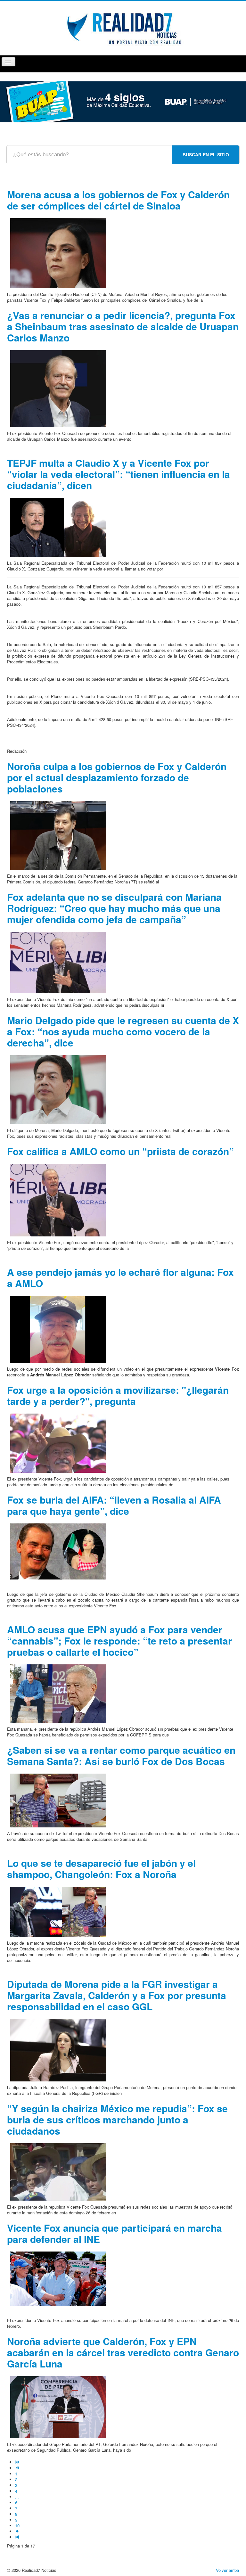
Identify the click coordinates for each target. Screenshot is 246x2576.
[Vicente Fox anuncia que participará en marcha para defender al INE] (58, 2278)
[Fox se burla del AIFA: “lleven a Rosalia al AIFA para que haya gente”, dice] (58, 1551)
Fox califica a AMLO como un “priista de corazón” (120, 1151)
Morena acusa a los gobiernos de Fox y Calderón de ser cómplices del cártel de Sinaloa (118, 200)
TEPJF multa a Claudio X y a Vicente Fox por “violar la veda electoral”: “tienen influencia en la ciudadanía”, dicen (119, 474)
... (17, 2497)
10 (17, 2526)
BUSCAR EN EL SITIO (206, 155)
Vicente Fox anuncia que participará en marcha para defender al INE (115, 2233)
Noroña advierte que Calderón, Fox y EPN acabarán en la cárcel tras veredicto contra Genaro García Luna (123, 2352)
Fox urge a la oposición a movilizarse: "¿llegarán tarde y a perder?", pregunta (118, 1395)
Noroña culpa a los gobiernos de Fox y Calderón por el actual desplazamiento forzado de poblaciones (117, 777)
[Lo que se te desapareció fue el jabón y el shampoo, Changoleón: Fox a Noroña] (58, 1911)
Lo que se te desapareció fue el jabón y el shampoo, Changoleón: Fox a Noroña (101, 1868)
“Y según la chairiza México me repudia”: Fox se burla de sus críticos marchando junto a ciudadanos (117, 2119)
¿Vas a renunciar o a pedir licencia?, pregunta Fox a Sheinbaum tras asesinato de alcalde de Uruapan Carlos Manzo (123, 326)
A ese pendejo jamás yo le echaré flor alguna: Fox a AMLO (120, 1277)
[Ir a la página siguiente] (18, 2531)
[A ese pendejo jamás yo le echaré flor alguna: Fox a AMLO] (58, 1329)
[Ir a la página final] (18, 2537)
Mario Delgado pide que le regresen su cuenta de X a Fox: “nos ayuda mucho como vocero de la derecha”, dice (123, 1031)
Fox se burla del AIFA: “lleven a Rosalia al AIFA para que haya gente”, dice (114, 1505)
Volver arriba (227, 2570)
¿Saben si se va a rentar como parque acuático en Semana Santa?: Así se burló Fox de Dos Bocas (121, 1755)
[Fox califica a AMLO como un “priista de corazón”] (58, 1199)
